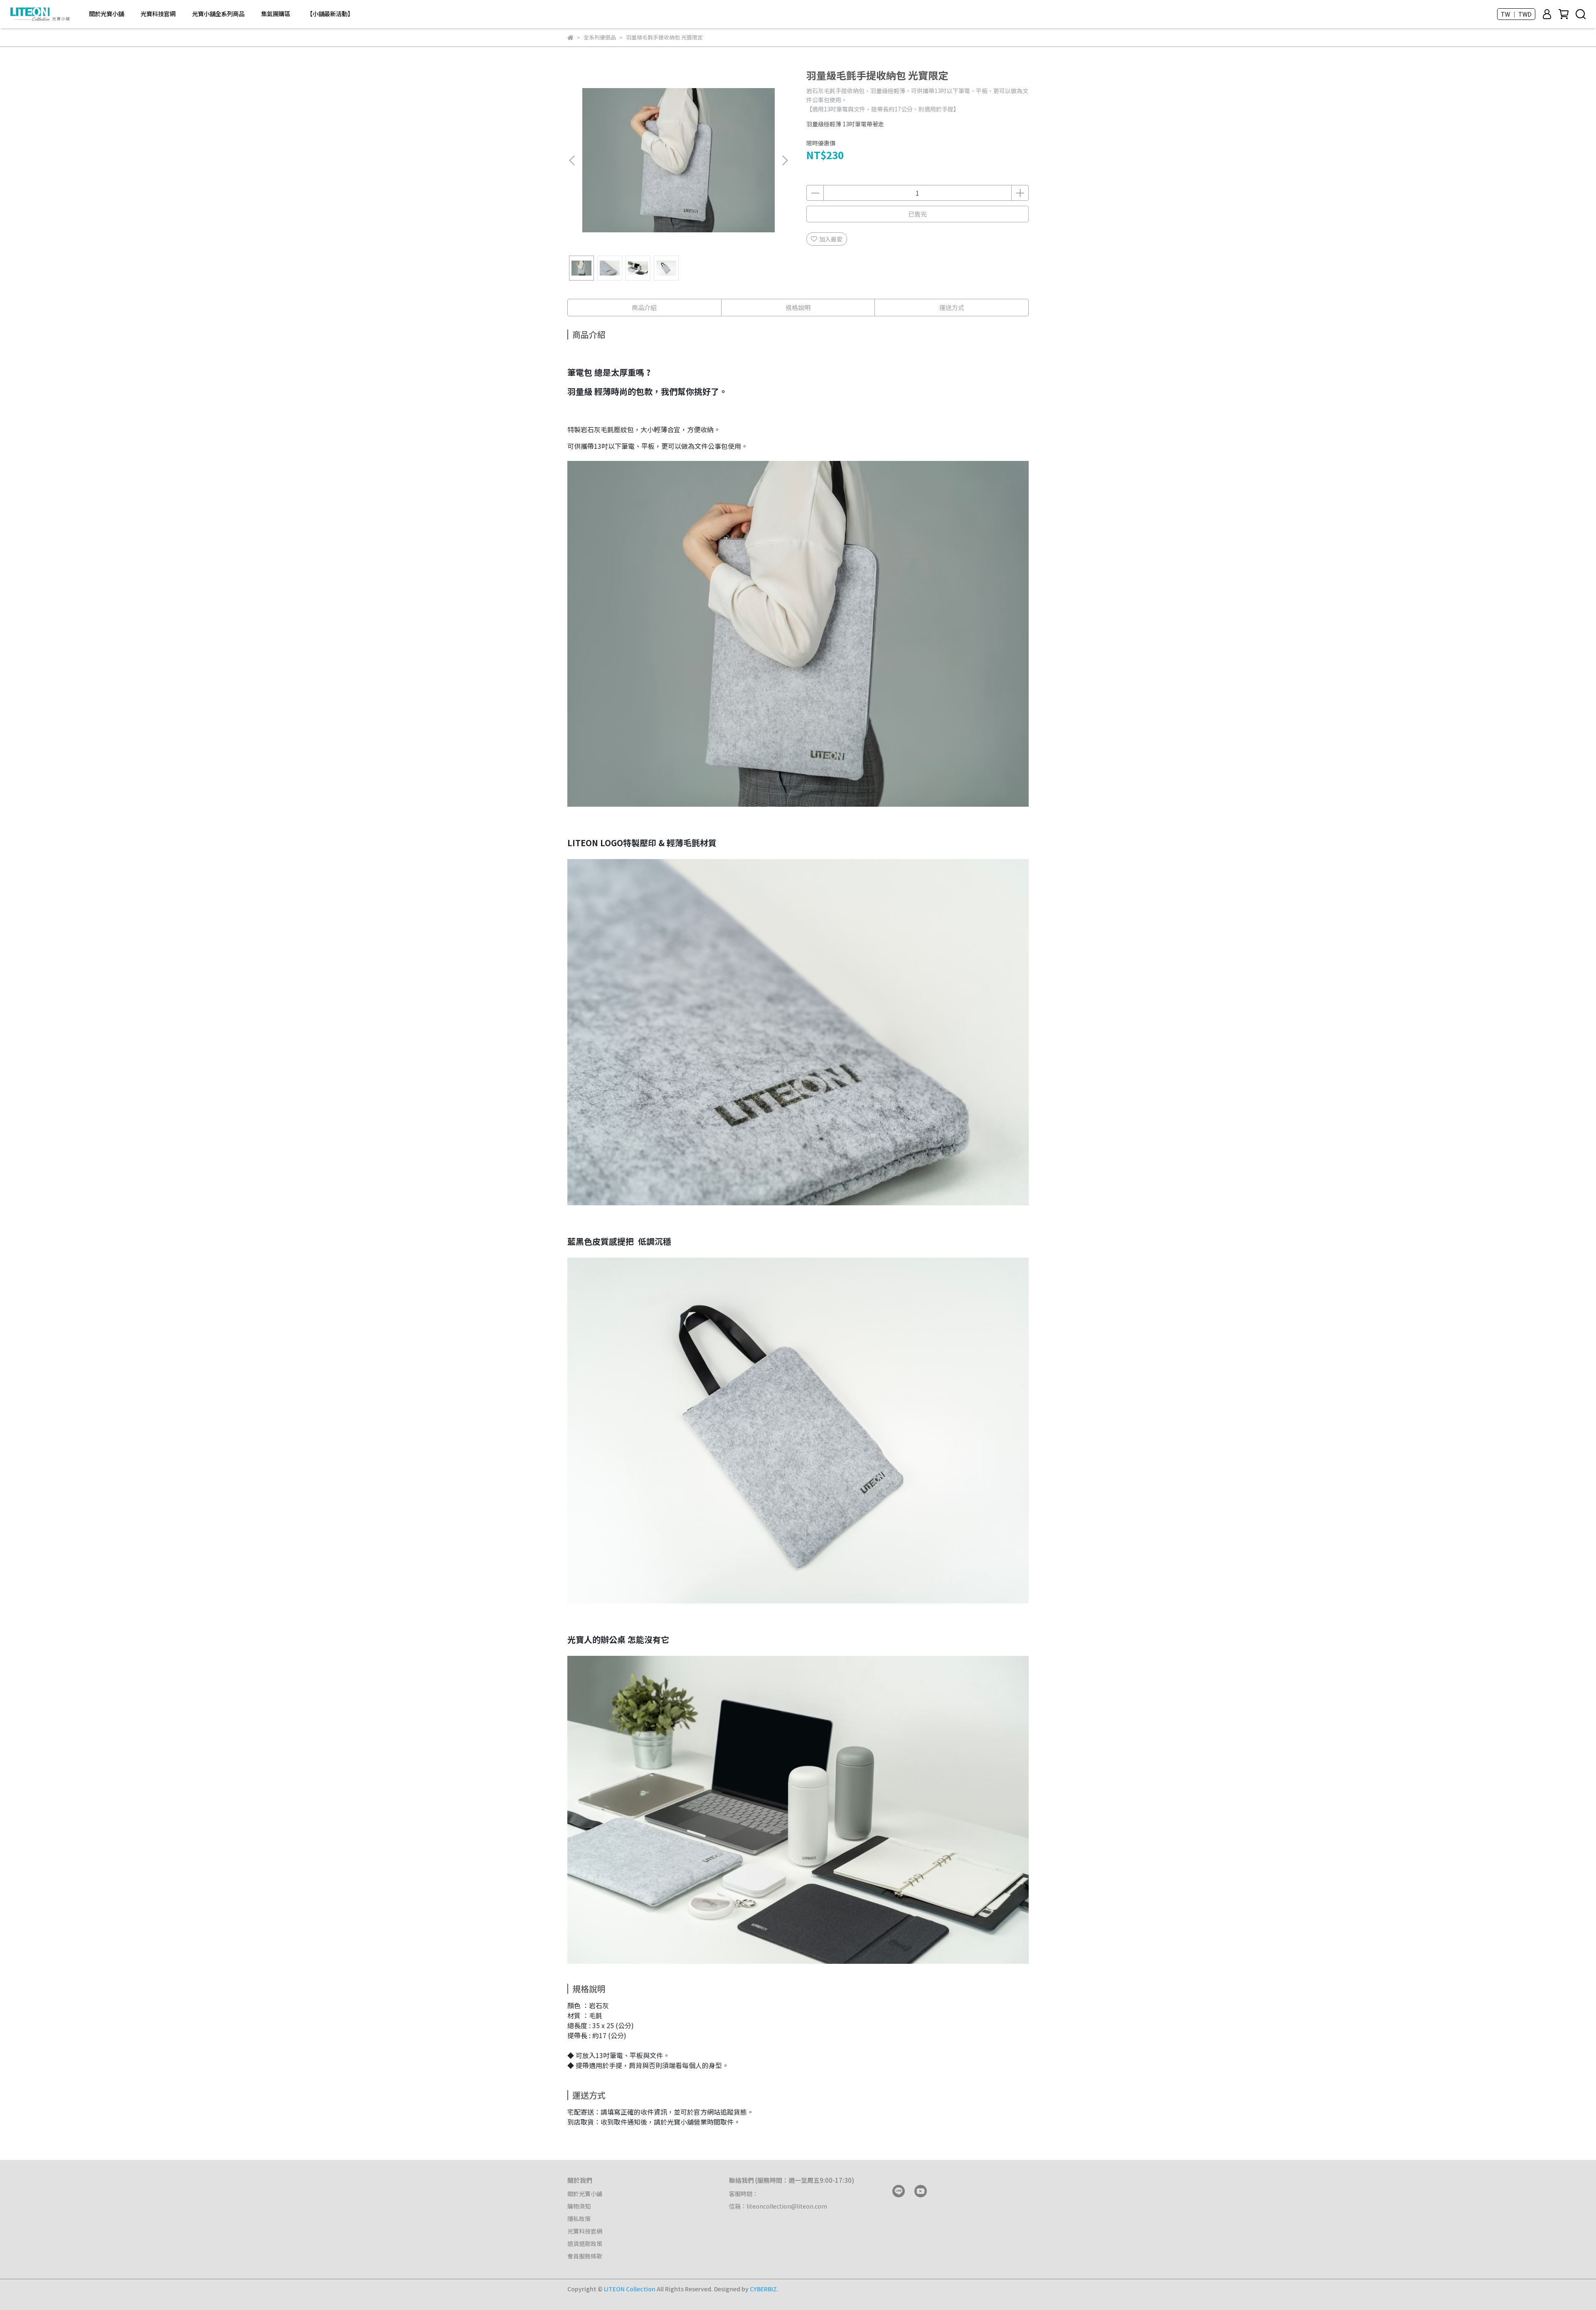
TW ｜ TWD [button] (1516, 14)
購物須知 (579, 2206)
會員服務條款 (585, 2256)
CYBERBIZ (763, 2289)
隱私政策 (579, 2219)
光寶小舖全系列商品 (218, 14)
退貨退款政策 (585, 2244)
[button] (785, 160)
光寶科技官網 (158, 14)
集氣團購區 (276, 14)
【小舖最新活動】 (330, 14)
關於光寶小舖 (106, 14)
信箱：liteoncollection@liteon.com (778, 2206)
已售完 (917, 214)
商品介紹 (644, 307)
